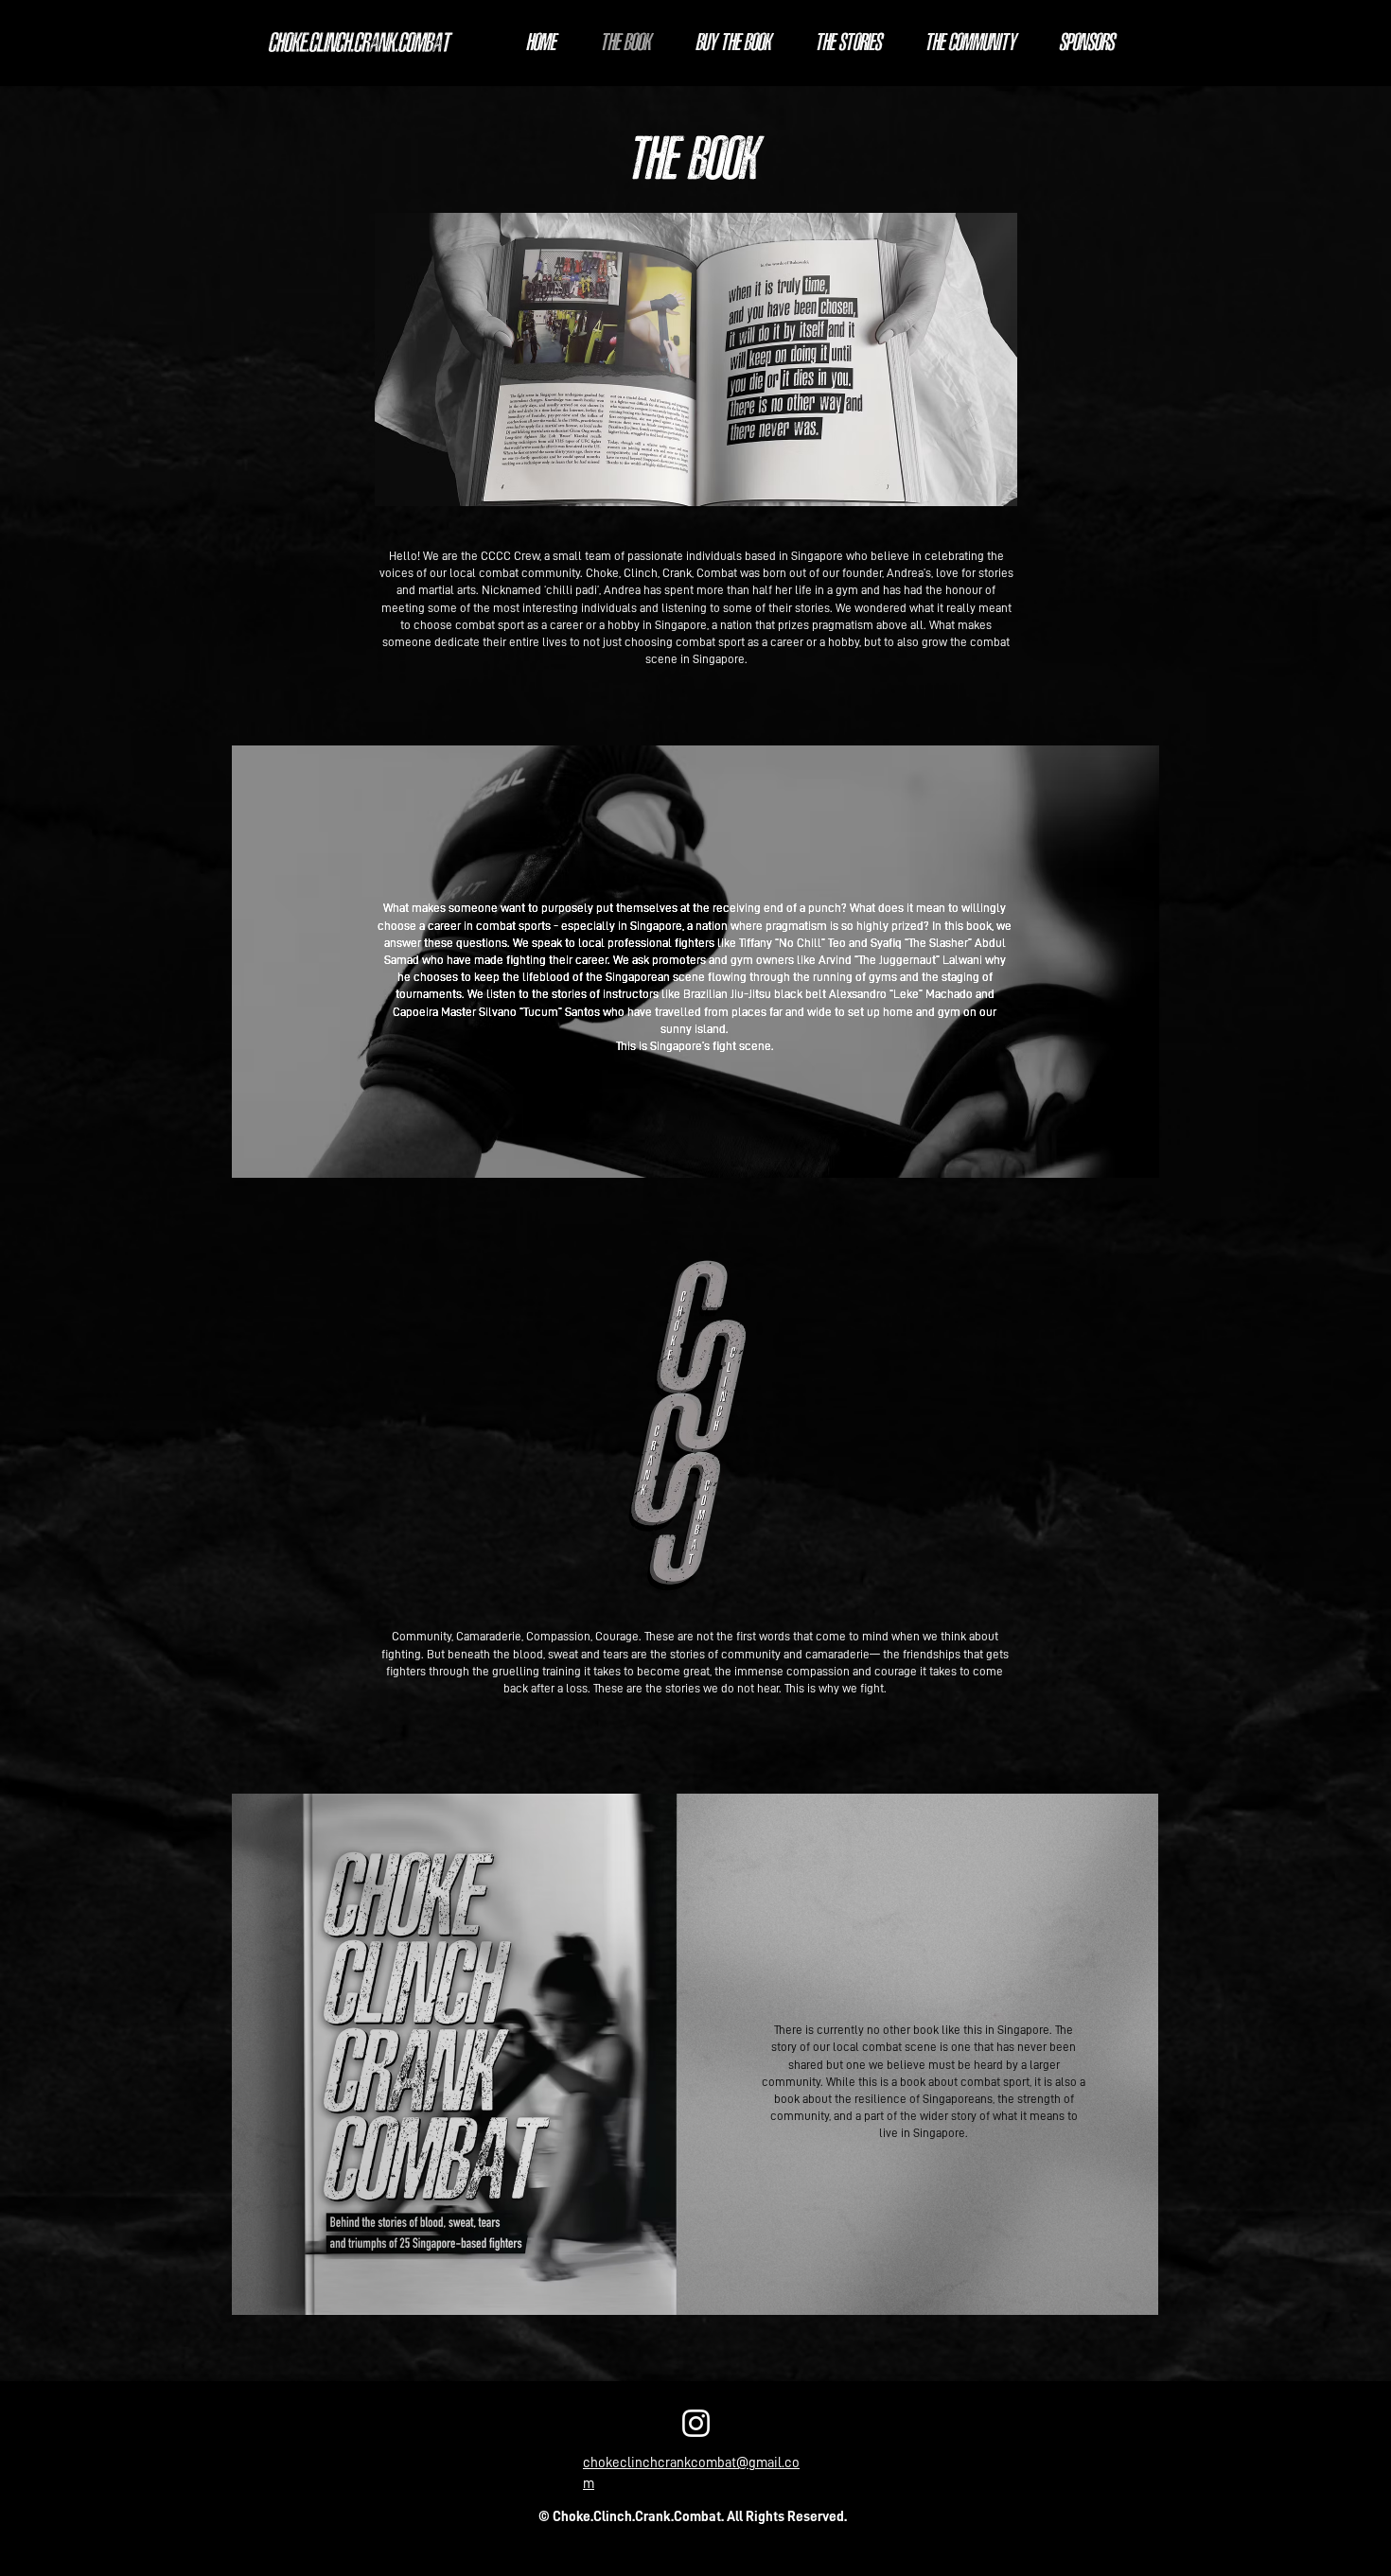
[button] (696, 359)
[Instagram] (696, 2423)
